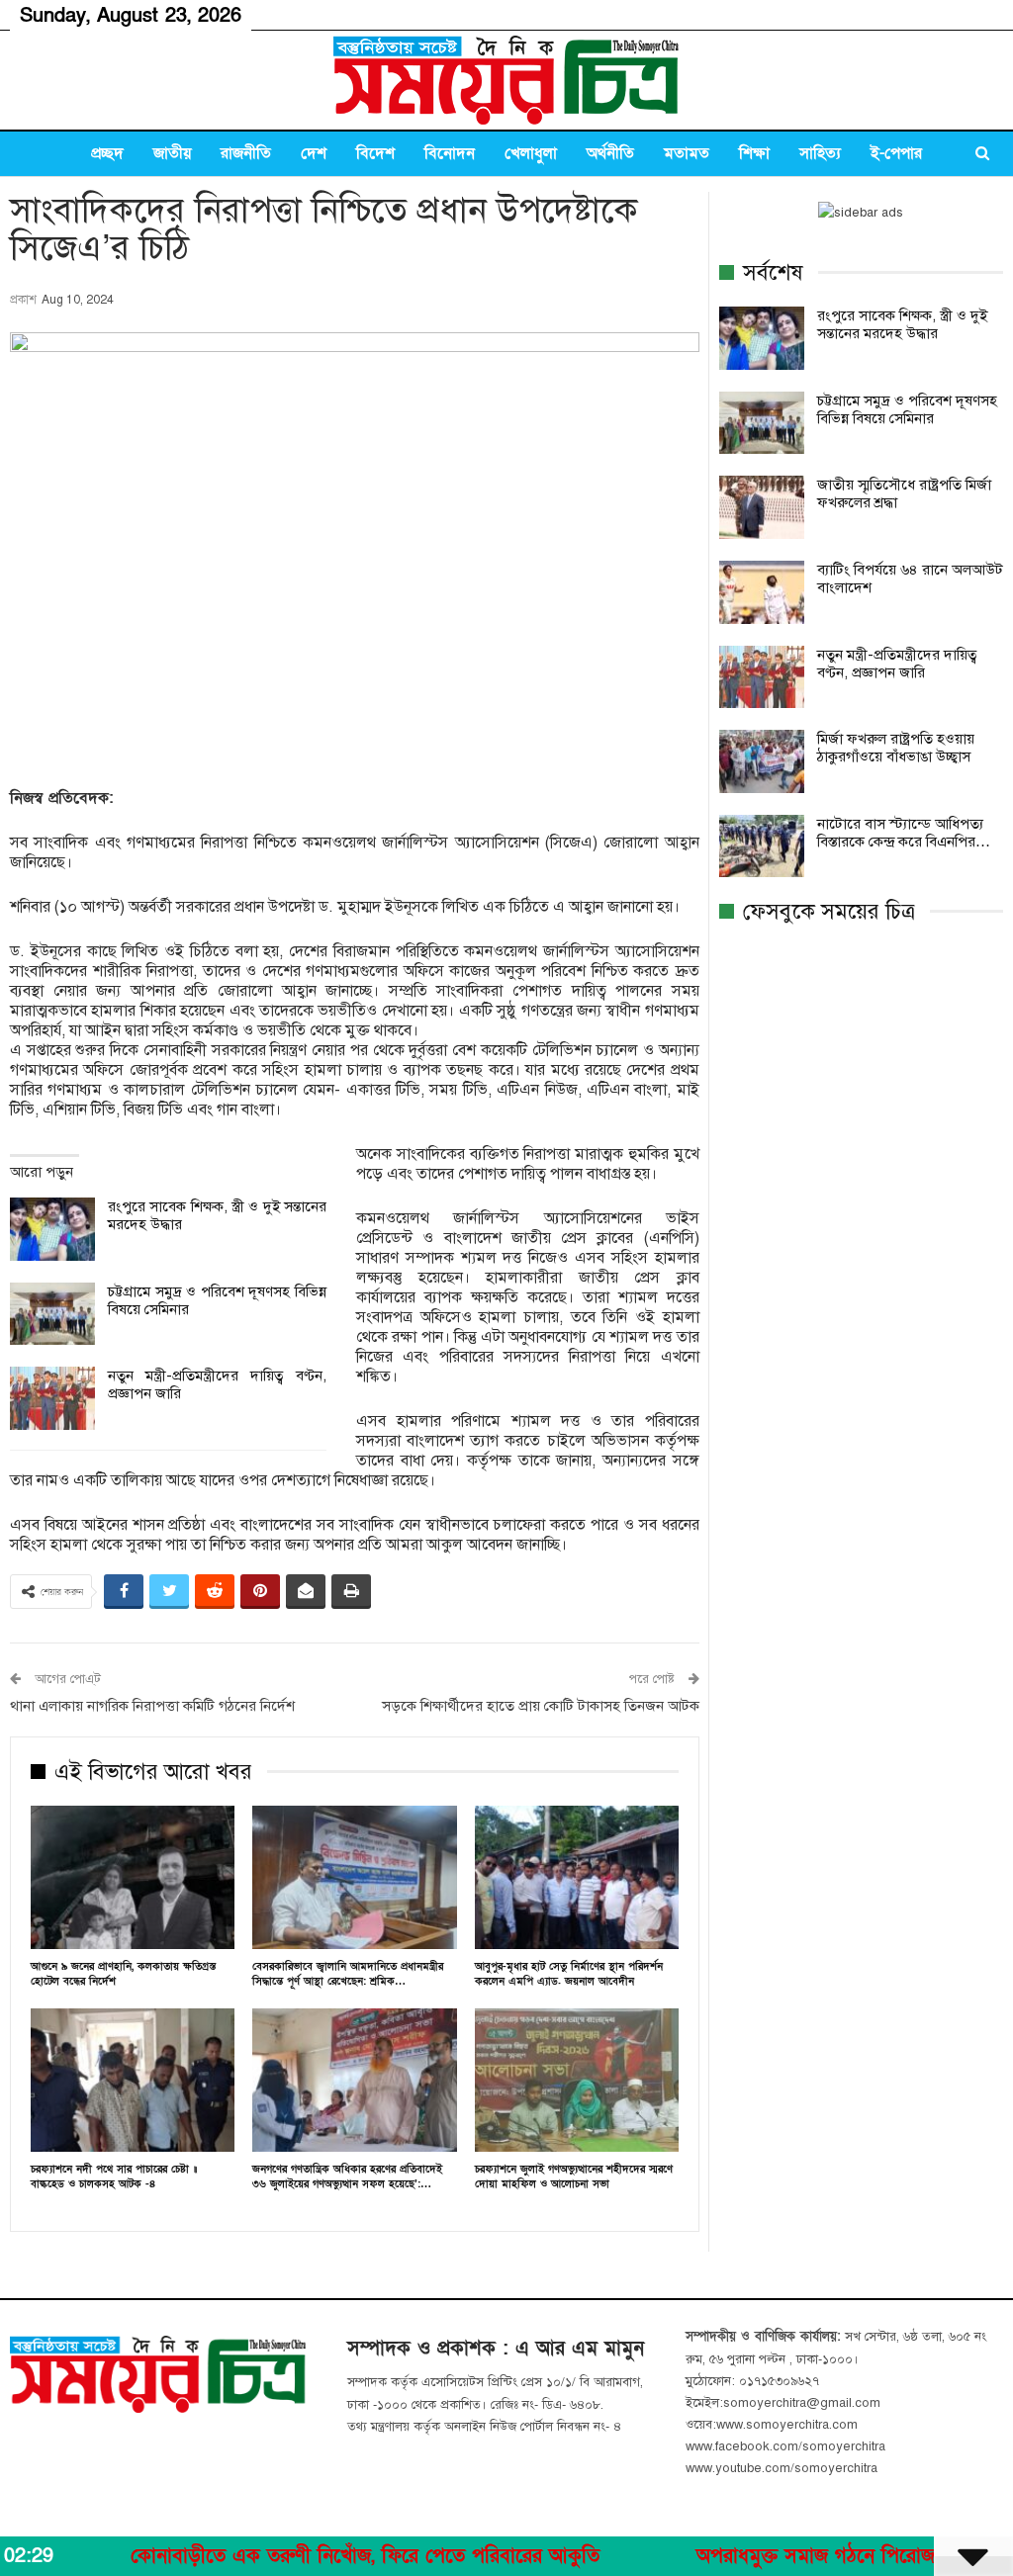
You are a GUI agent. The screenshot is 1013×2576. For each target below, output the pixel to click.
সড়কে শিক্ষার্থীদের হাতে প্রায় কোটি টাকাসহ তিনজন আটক (541, 1706)
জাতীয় (172, 153)
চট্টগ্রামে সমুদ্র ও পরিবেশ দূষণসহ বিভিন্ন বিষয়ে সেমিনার (907, 409)
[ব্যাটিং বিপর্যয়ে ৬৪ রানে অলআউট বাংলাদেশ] (762, 592)
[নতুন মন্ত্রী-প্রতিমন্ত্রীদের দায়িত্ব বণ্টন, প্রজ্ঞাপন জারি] (52, 1398)
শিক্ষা (754, 153)
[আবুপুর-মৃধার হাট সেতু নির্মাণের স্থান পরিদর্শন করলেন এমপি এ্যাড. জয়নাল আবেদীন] (577, 1877)
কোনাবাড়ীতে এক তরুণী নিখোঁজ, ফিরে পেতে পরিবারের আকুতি (289, 2556)
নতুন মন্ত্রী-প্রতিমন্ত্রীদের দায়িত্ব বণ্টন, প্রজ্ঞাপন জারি (897, 664)
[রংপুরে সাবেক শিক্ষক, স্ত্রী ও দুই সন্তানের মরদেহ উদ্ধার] (52, 1229)
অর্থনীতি (610, 153)
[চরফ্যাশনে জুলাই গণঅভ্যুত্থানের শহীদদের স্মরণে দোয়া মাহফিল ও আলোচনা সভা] (577, 2080)
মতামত (687, 153)
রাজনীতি (246, 153)
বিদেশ (375, 153)
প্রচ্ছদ (107, 153)
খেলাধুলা (531, 153)
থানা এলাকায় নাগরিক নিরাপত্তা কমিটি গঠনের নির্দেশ (152, 1706)
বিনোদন (450, 153)
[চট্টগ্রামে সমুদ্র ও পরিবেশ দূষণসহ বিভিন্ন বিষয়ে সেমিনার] (52, 1314)
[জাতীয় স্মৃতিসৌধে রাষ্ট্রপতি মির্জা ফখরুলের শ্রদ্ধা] (762, 507)
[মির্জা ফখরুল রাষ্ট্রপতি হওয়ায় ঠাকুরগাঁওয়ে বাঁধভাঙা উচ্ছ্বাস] (762, 761)
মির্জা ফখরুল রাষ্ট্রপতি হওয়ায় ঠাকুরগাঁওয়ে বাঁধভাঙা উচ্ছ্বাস (896, 748)
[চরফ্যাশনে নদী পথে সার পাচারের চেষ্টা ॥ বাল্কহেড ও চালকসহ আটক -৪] (133, 2080)
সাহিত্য (820, 153)
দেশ (314, 153)
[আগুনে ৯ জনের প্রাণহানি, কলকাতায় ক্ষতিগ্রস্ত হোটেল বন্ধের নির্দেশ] (133, 1877)
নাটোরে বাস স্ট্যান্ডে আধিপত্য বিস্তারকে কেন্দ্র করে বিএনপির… (904, 833)
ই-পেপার (896, 153)
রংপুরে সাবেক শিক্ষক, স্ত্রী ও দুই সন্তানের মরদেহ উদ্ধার (902, 324)
